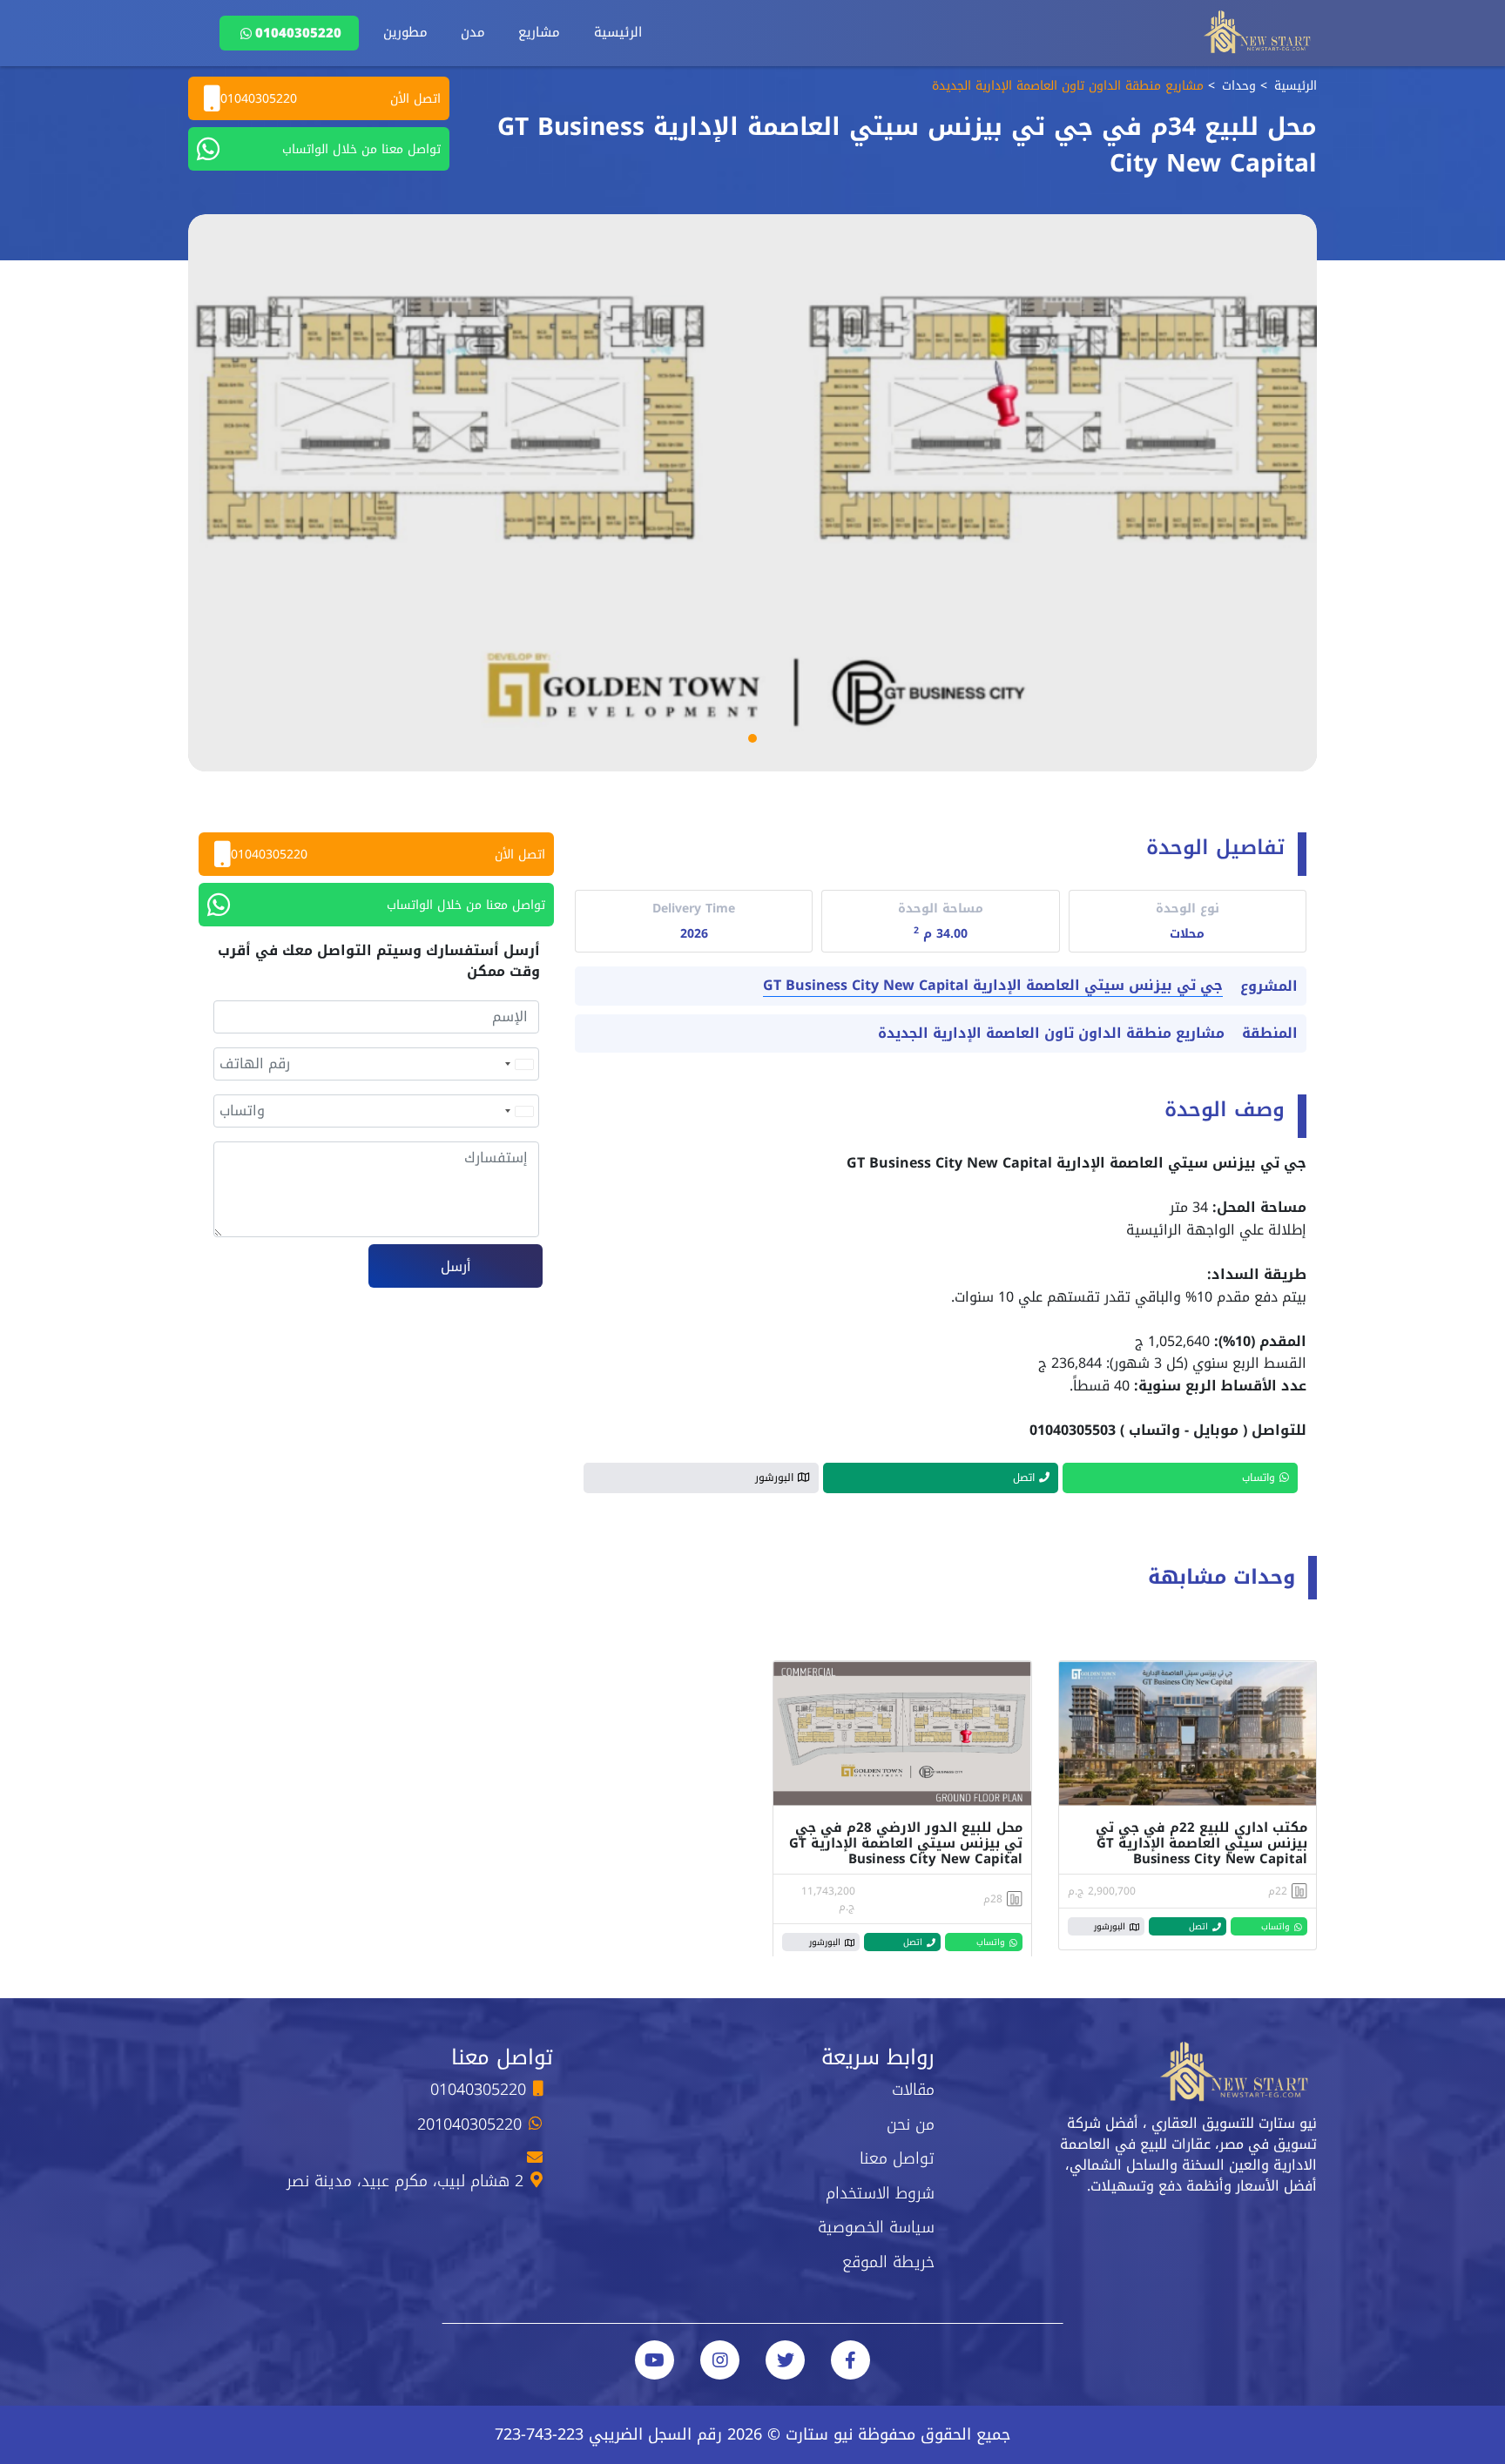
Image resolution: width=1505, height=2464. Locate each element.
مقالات (913, 2090)
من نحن (911, 2124)
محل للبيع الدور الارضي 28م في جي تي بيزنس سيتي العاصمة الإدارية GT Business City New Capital (906, 1843)
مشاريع (539, 32)
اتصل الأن (331, 99)
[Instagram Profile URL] (720, 2360)
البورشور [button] (774, 1478)
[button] (752, 738)
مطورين (405, 32)
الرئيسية (618, 32)
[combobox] (518, 1064)
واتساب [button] (1259, 1478)
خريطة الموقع (888, 2262)
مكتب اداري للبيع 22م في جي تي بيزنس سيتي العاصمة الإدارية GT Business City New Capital (1201, 1843)
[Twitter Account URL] (785, 2360)
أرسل (456, 1266)
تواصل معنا (897, 2158)
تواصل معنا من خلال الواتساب (361, 149)
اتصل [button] (1024, 1478)
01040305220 (298, 33)
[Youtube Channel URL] (655, 2360)
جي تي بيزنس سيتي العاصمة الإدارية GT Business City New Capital (993, 986)
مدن (473, 32)
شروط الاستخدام (880, 2193)
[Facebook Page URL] (850, 2360)
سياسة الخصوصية (876, 2227)
